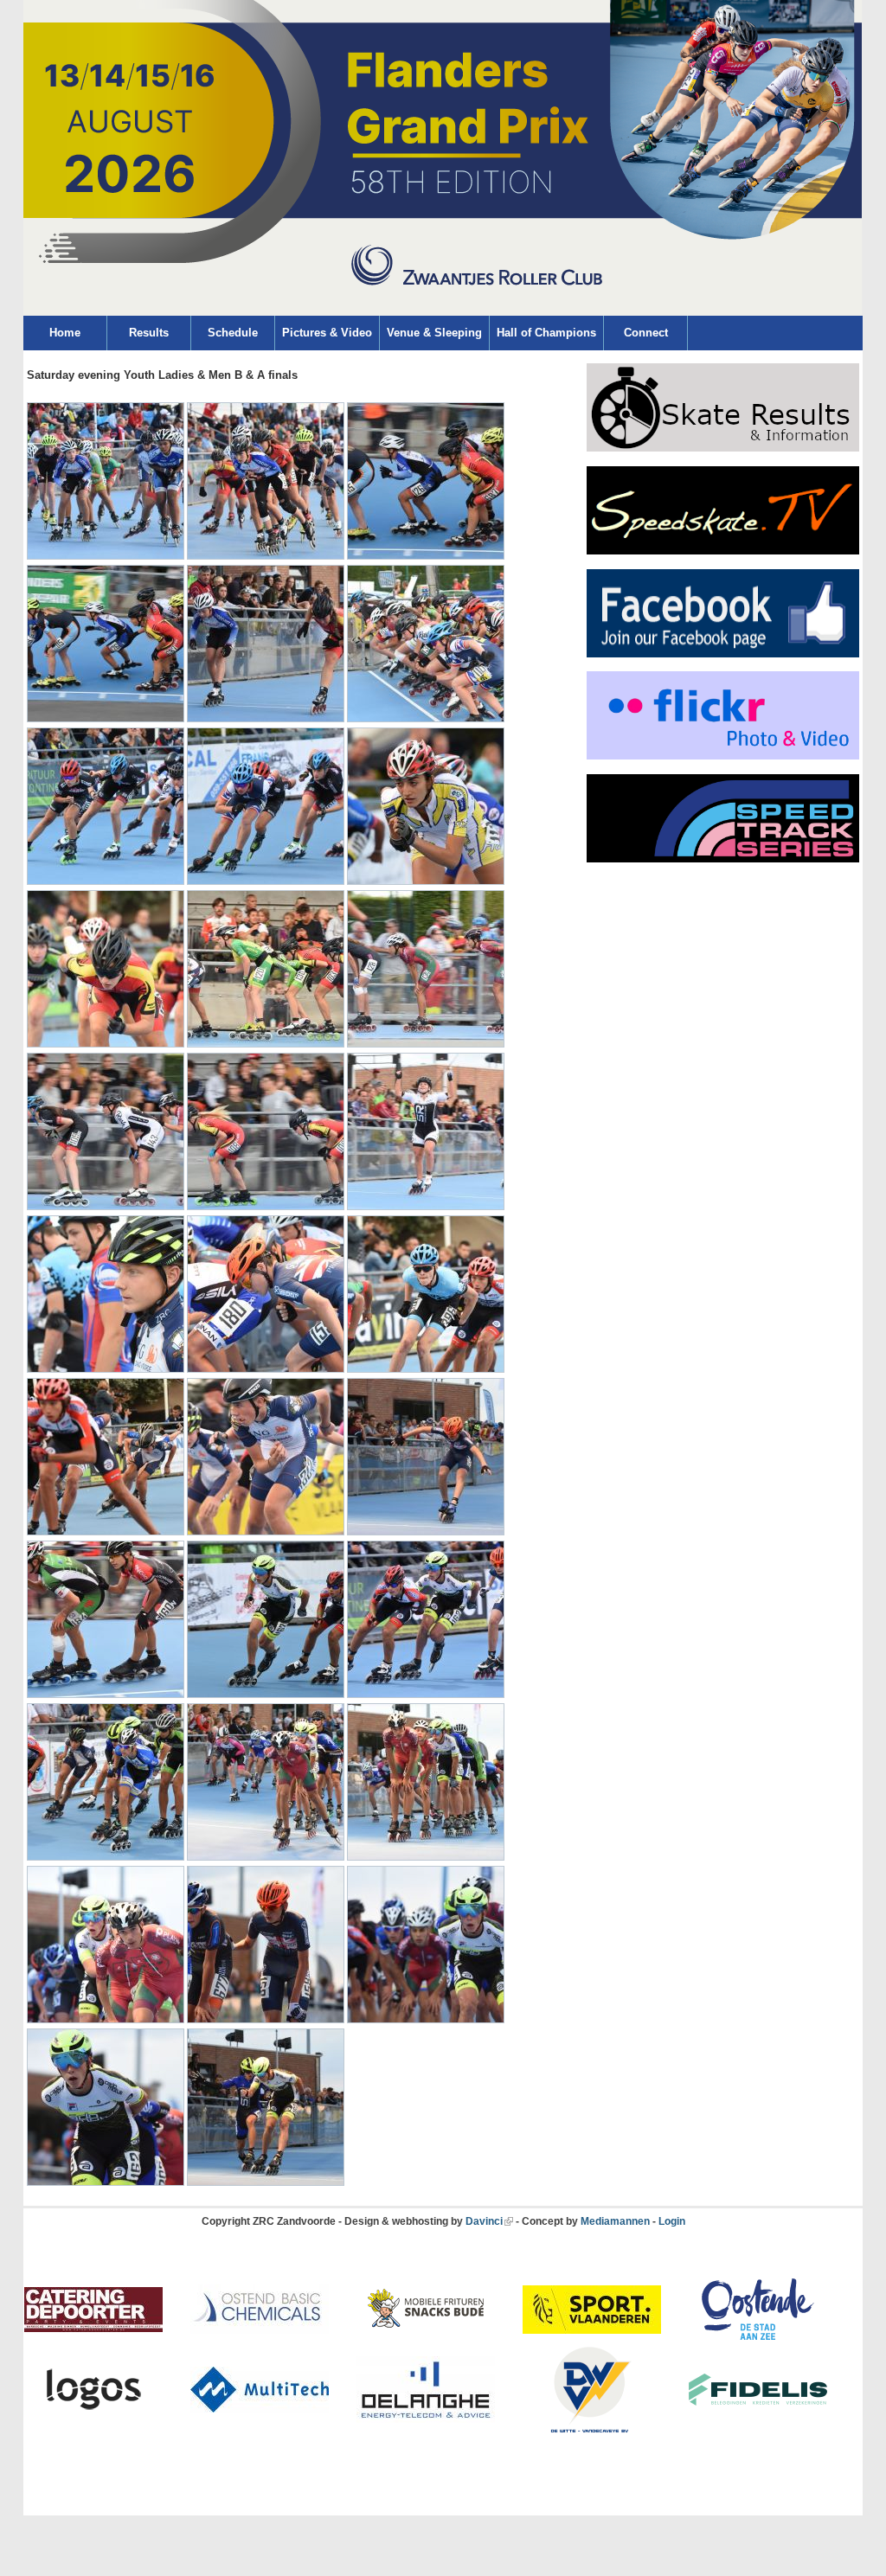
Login (672, 2221)
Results (149, 333)
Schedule (233, 333)
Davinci (484, 2221)
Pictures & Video (327, 333)
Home (65, 333)
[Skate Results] (723, 448)
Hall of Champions (546, 333)
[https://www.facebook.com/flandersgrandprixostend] (723, 654)
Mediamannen (615, 2221)
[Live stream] (723, 551)
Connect (646, 333)
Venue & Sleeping (434, 333)
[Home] (443, 312)
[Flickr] (723, 756)
